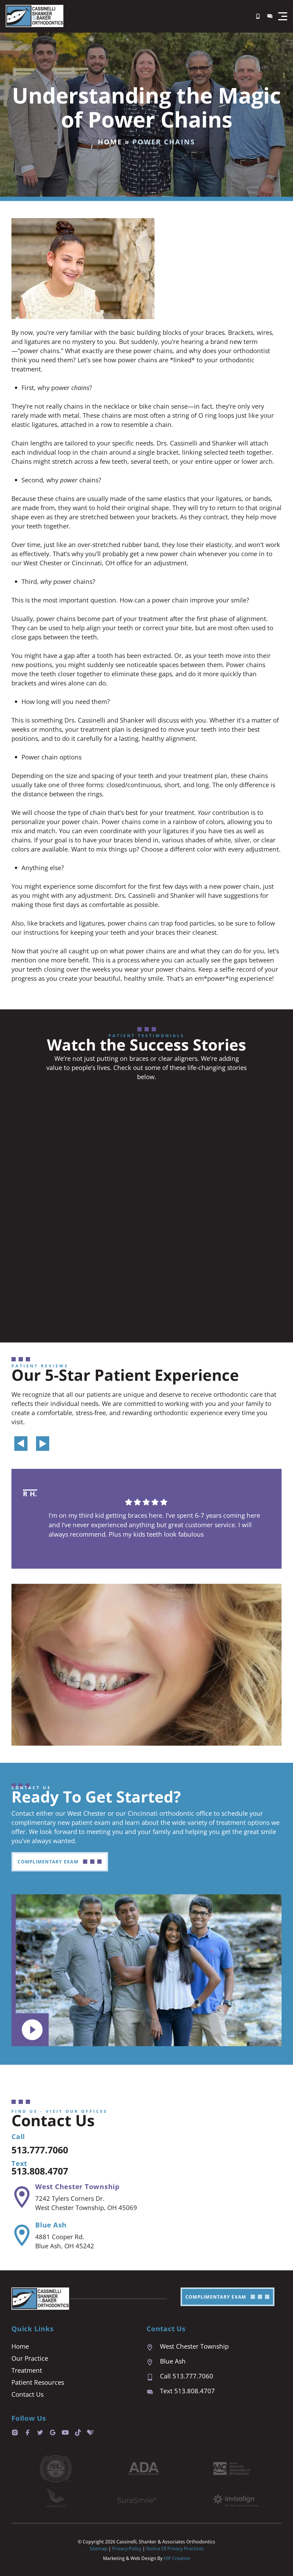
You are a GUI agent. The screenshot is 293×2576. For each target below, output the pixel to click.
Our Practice (30, 2358)
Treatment (27, 2370)
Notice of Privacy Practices (175, 2549)
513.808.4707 (40, 2171)
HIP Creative (177, 2558)
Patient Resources (38, 2382)
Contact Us (27, 2394)
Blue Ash (51, 2225)
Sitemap (98, 2549)
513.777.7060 (40, 2150)
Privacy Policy (127, 2549)
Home (110, 142)
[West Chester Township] (22, 2197)
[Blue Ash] (22, 2235)
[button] (283, 16)
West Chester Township (77, 2186)
